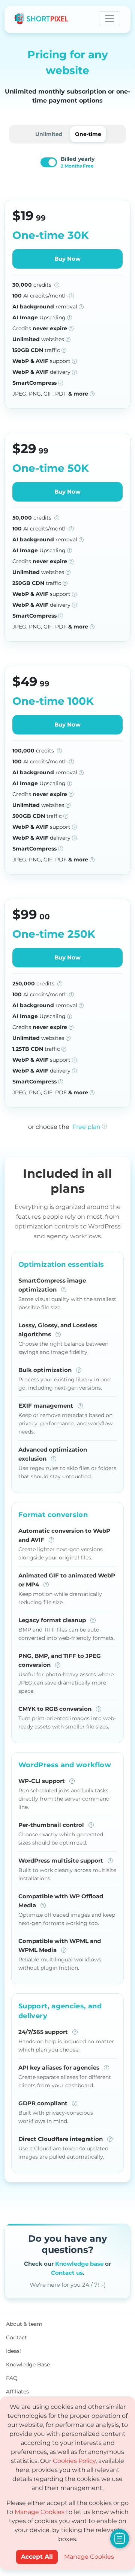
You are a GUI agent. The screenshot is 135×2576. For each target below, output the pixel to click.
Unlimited (49, 134)
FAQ (12, 2378)
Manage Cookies (40, 2512)
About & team (24, 2324)
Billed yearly (78, 162)
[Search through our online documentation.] (120, 2538)
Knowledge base (79, 2264)
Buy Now (67, 259)
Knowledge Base (28, 2364)
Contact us (67, 2273)
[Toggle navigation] (109, 19)
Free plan (86, 1127)
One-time (88, 134)
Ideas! (13, 2351)
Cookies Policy (74, 2461)
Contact (16, 2337)
